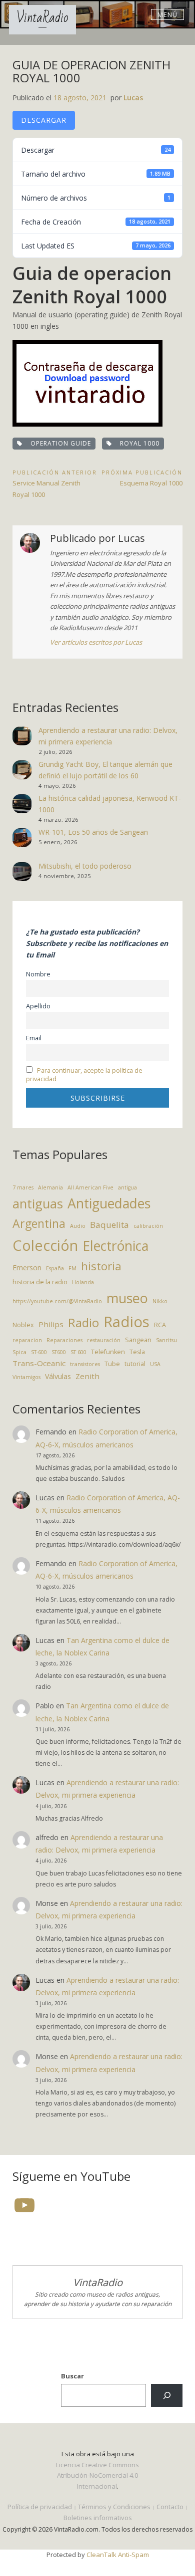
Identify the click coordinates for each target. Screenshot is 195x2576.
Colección (45, 1245)
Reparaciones (64, 1340)
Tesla (137, 1352)
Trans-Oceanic (39, 1363)
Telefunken (108, 1352)
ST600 (59, 1352)
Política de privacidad (40, 2507)
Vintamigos (26, 1377)
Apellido (38, 1006)
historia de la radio (40, 1282)
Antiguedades (109, 1203)
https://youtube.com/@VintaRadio (57, 1301)
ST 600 (78, 1352)
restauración (104, 1340)
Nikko (160, 1301)
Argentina (39, 1223)
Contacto (170, 2507)
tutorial (135, 1364)
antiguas (38, 1204)
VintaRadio (42, 18)
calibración (148, 1226)
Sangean (138, 1340)
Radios (126, 1322)
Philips (51, 1324)
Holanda (83, 1282)
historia (101, 1266)
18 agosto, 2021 (80, 98)
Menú (167, 14)
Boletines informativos (98, 2518)
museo (127, 1298)
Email (34, 1038)
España (55, 1268)
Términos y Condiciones (114, 2507)
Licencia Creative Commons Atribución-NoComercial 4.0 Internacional (97, 2475)
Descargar (44, 120)
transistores (85, 1364)
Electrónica (115, 1246)
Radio (83, 1323)
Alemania (50, 1187)
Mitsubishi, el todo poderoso (85, 866)
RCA (160, 1325)
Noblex (23, 1325)
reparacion (27, 1340)
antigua (127, 1187)
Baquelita (109, 1225)
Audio (78, 1226)
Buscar (72, 2376)
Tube (112, 1364)
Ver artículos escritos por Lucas (96, 642)
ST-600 (39, 1352)
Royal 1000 (138, 443)
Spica (19, 1352)
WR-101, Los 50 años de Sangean (93, 832)
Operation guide (59, 443)
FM (72, 1268)
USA (155, 1364)
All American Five (90, 1187)
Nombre (38, 974)
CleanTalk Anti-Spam (118, 2555)
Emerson (27, 1268)
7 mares (23, 1187)
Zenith (87, 1376)
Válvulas (58, 1376)
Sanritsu (166, 1340)
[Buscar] (167, 2395)
